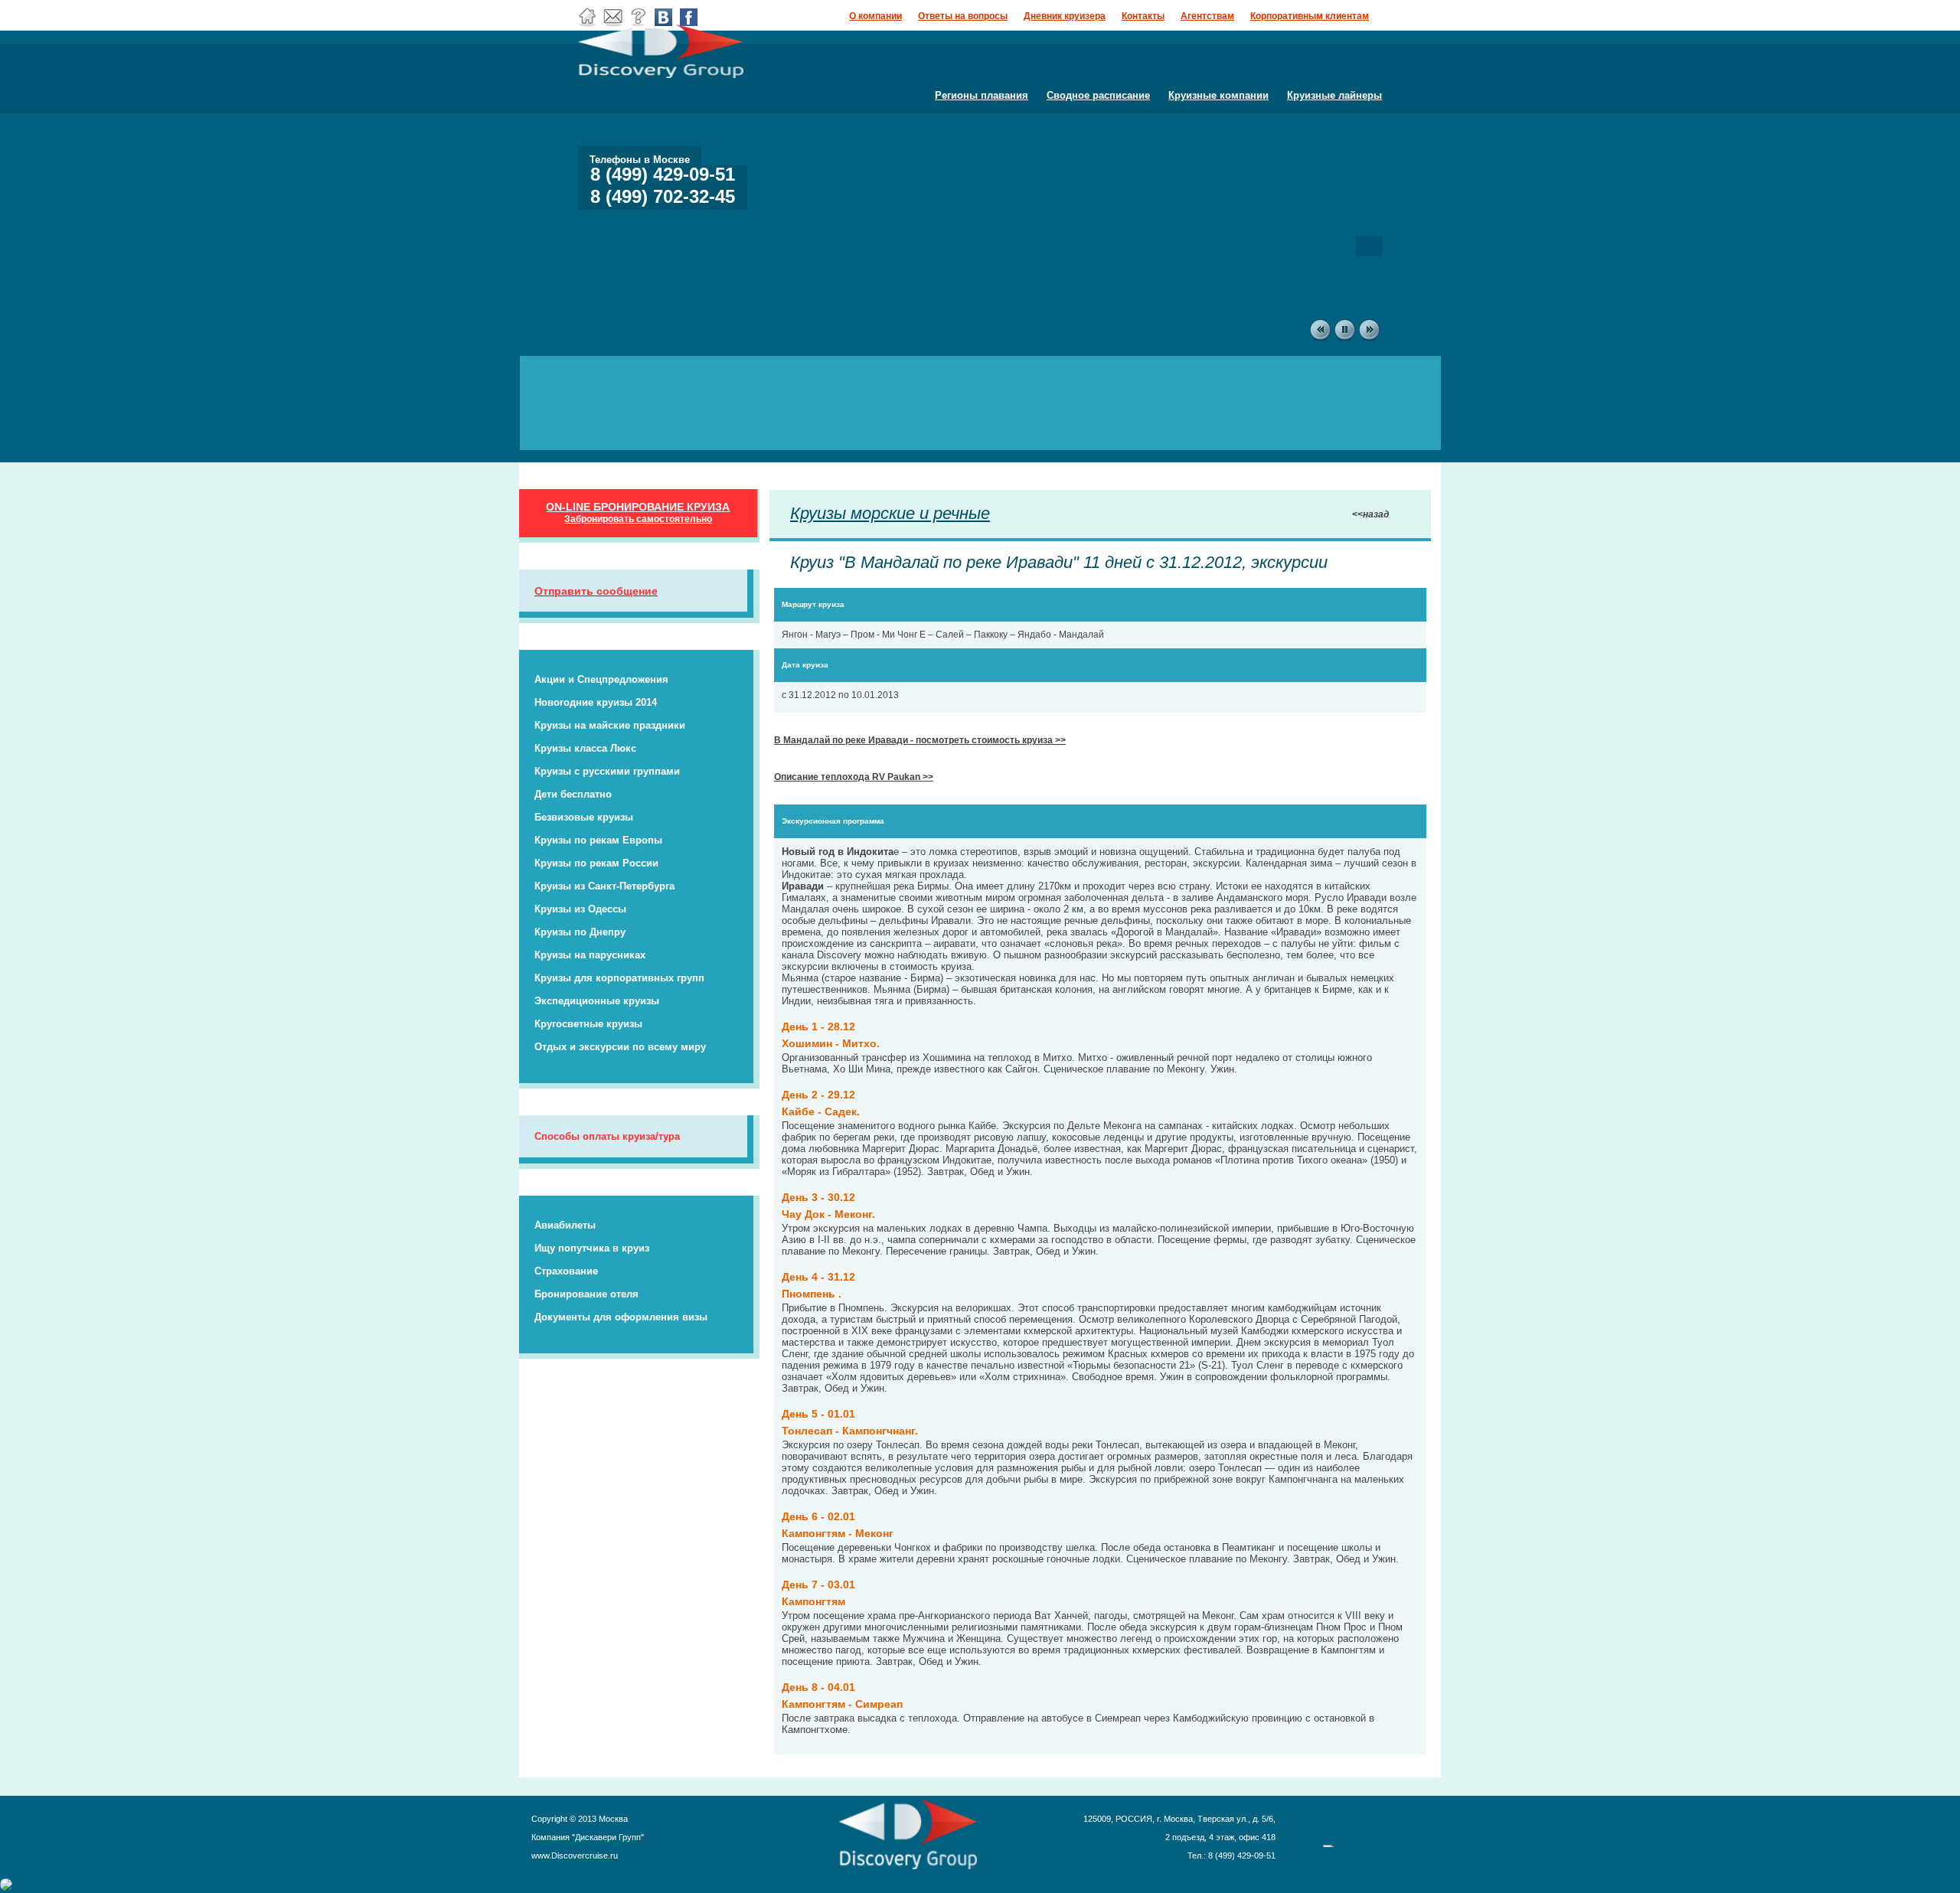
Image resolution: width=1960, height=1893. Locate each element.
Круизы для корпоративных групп (619, 978)
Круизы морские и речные (890, 513)
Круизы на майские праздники (610, 725)
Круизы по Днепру (580, 932)
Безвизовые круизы (584, 817)
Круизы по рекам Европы (598, 840)
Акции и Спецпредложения (601, 679)
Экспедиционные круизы (597, 1001)
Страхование (566, 1271)
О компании (875, 16)
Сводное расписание (1098, 95)
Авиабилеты (565, 1225)
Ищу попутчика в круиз (592, 1248)
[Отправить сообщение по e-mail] (613, 24)
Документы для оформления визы (621, 1317)
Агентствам (1207, 16)
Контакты (1143, 16)
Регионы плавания (982, 95)
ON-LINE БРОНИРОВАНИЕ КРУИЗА (638, 512)
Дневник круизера (1065, 16)
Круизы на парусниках (590, 955)
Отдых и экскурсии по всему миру (620, 1047)
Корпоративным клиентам (1310, 16)
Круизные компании (1218, 95)
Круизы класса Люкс (585, 748)
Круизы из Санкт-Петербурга (604, 886)
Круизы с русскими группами (607, 771)
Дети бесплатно (573, 794)
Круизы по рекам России (596, 863)
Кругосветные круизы (588, 1024)
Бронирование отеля (586, 1294)
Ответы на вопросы (963, 16)
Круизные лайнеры (1334, 95)
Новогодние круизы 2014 (596, 702)
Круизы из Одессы (580, 909)
